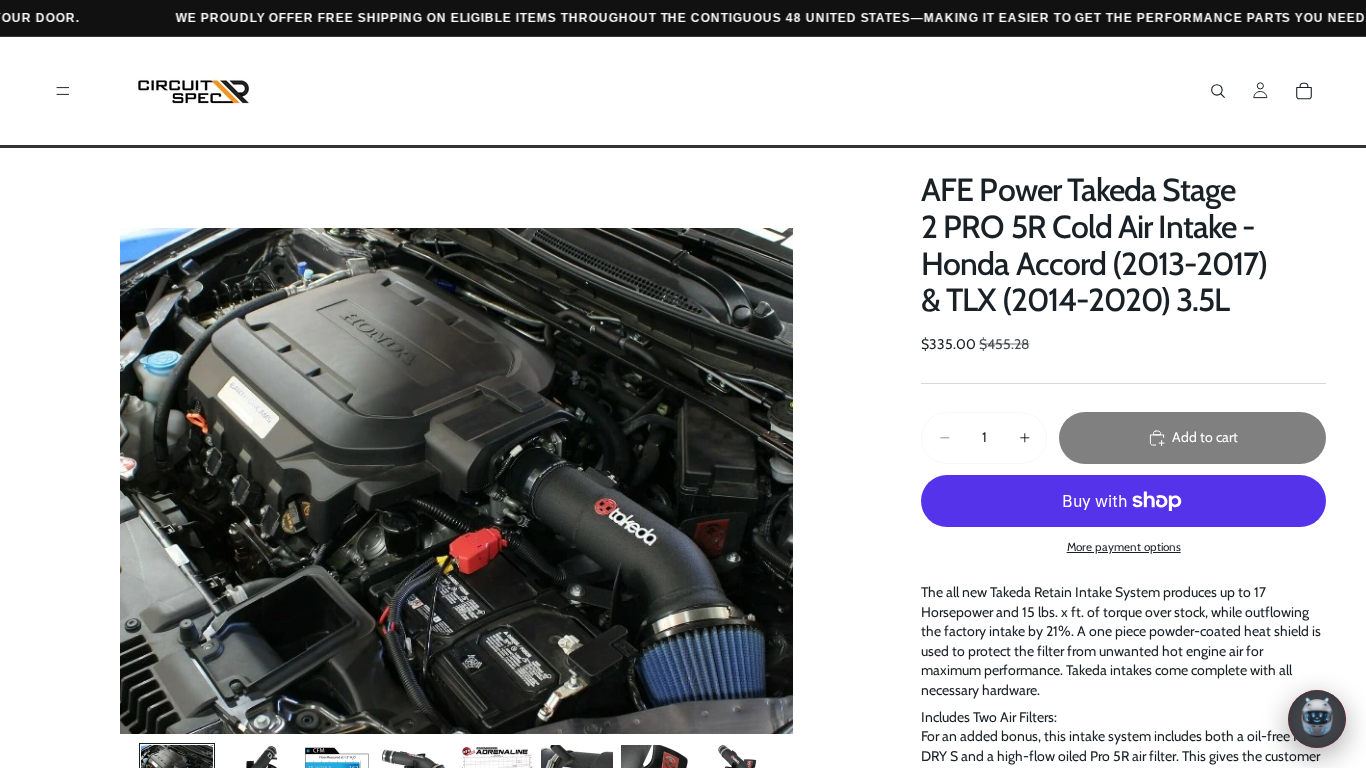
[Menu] (63, 91)
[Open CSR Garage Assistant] (1317, 719)
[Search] (1218, 91)
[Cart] (1304, 91)
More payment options (1124, 547)
